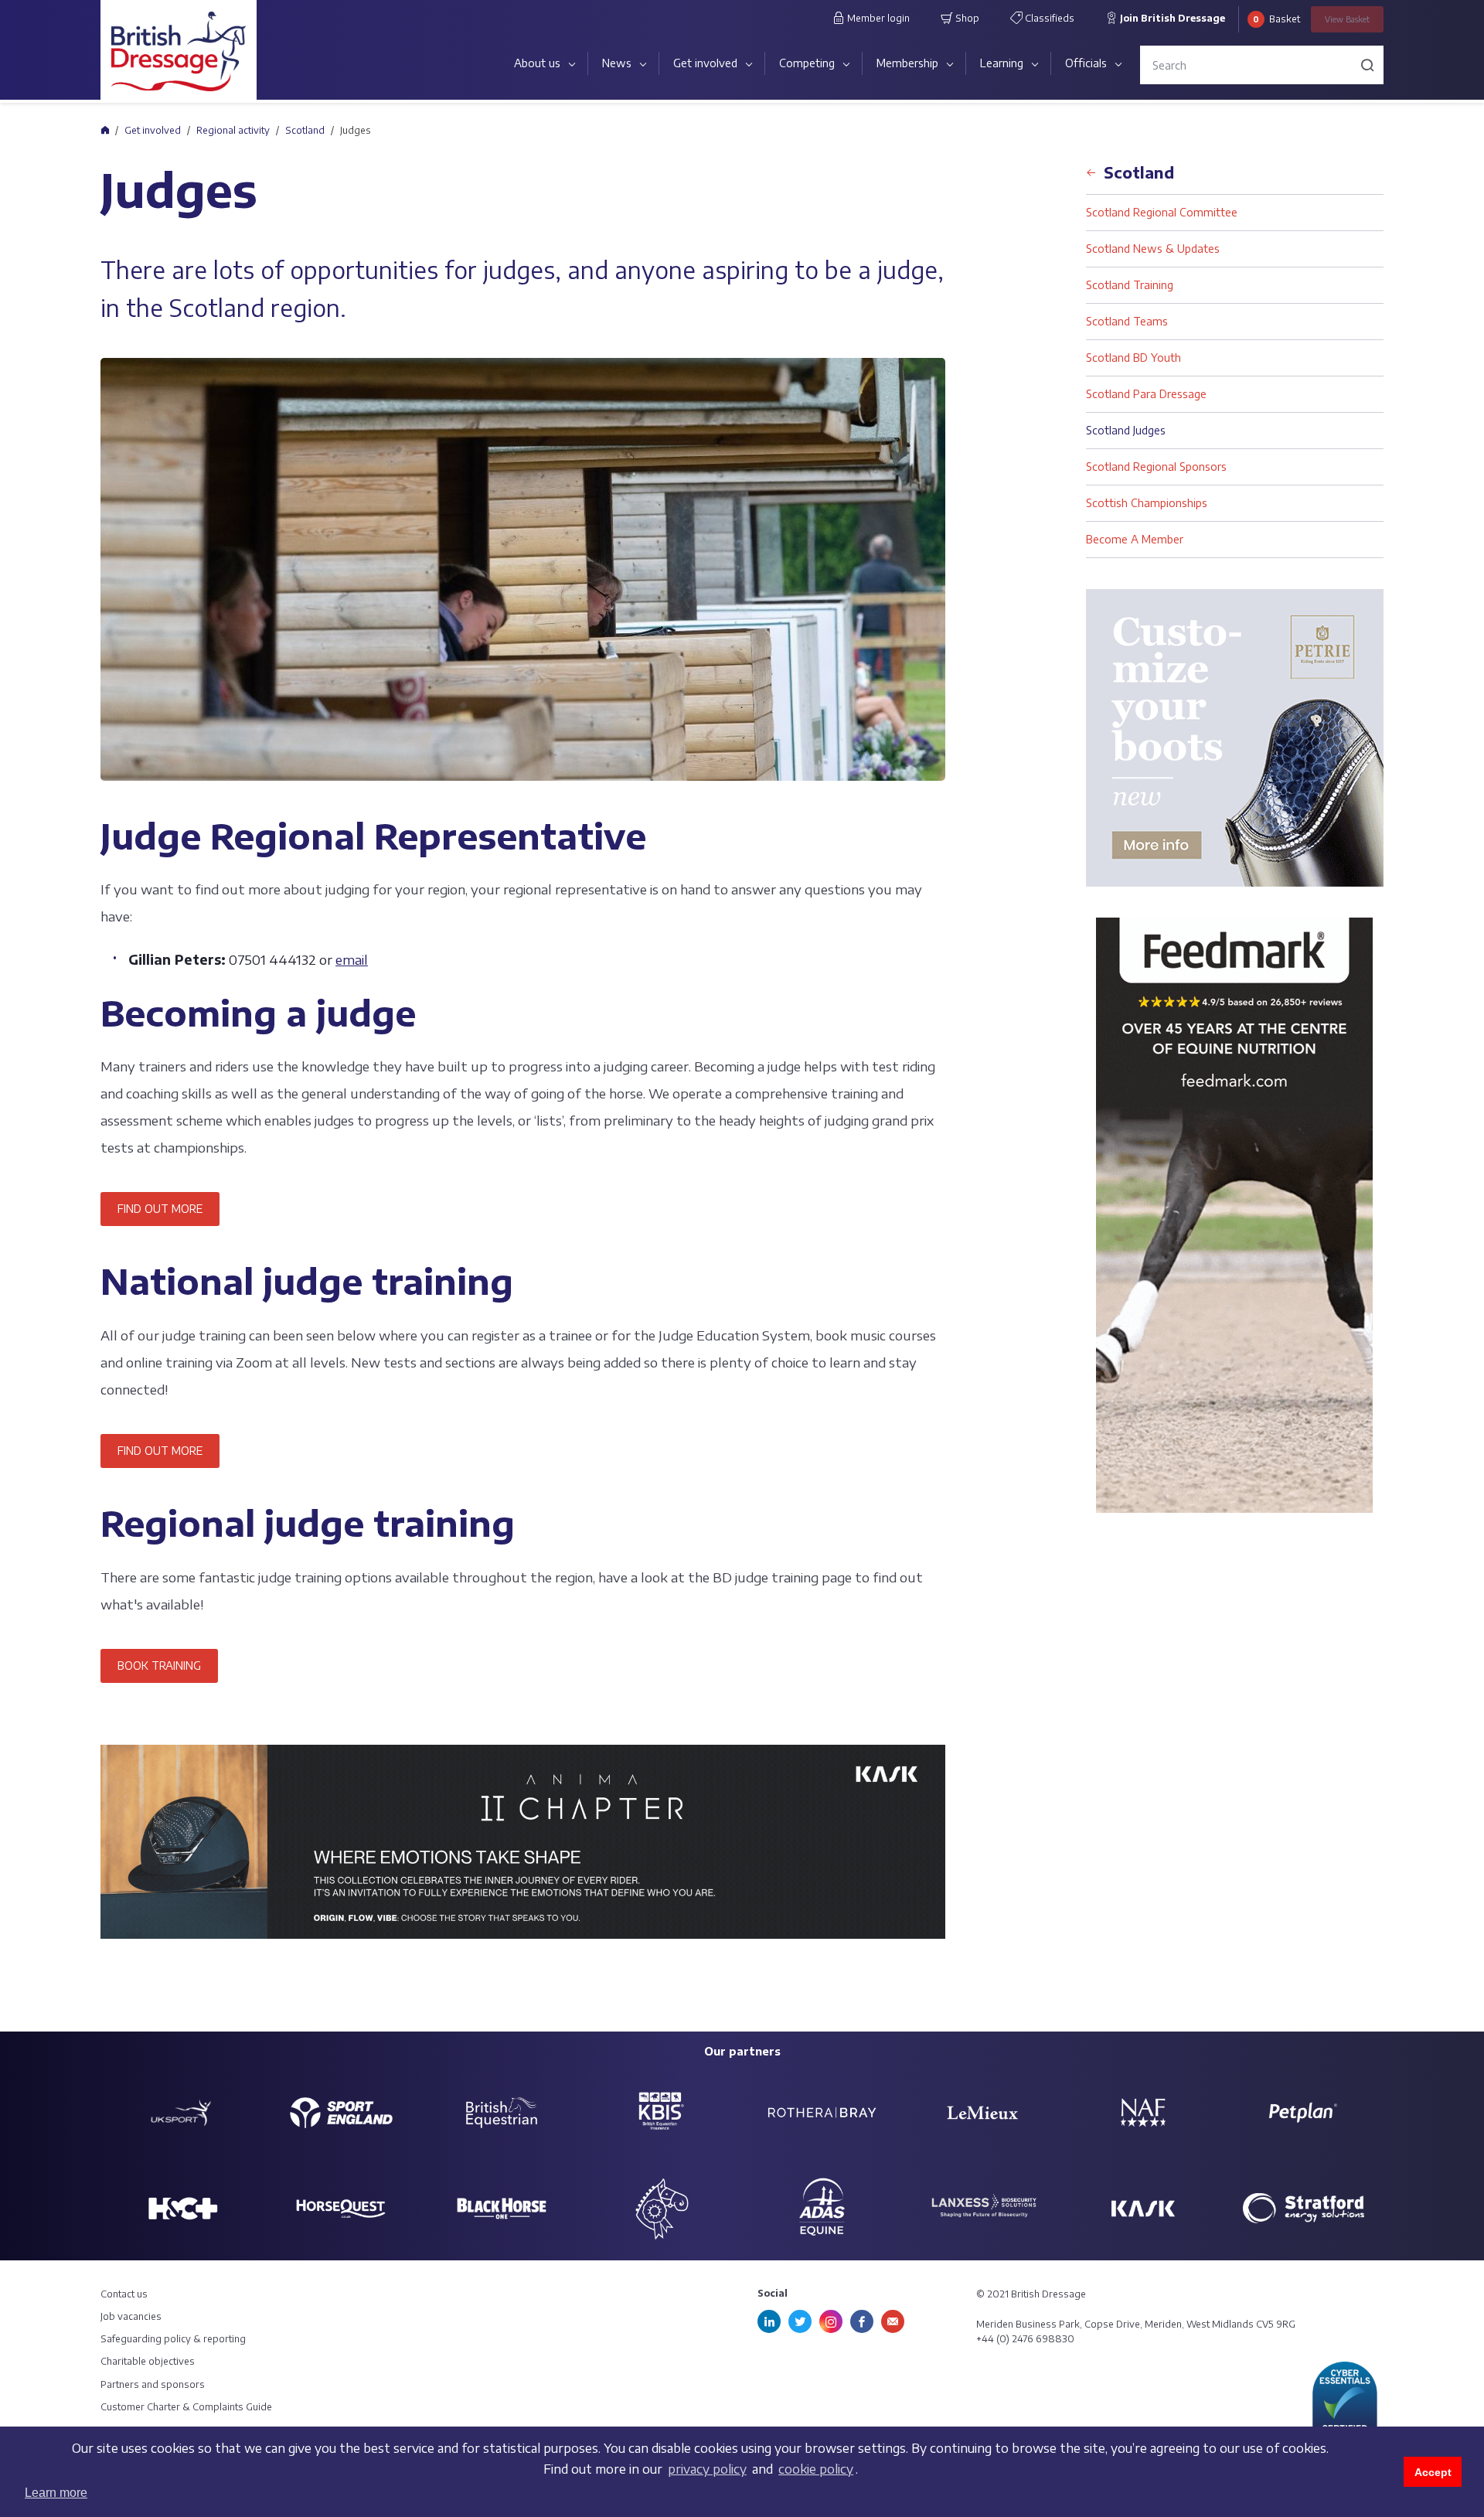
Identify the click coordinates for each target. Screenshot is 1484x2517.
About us (537, 63)
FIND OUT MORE (160, 1209)
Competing (807, 63)
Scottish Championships (1147, 503)
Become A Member (1135, 539)
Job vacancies (131, 2316)
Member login (877, 18)
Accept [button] (1433, 2472)
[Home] (105, 130)
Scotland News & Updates (1153, 249)
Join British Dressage (1171, 18)
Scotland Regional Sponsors (1156, 467)
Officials (1086, 63)
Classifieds (1048, 18)
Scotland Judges (1126, 430)
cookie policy (816, 2469)
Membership (907, 63)
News (617, 63)
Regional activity (233, 130)
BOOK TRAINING (159, 1666)
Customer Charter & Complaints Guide (186, 2407)
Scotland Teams (1127, 321)
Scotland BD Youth (1133, 358)
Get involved (705, 63)
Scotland (305, 130)
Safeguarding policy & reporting (173, 2339)
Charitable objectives (148, 2361)
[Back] (1091, 167)
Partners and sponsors (153, 2384)
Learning (1002, 63)
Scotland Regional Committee (1162, 212)
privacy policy (707, 2469)
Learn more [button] (56, 2493)
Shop (966, 18)
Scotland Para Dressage (1146, 394)
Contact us (124, 2294)
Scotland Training (1130, 285)
